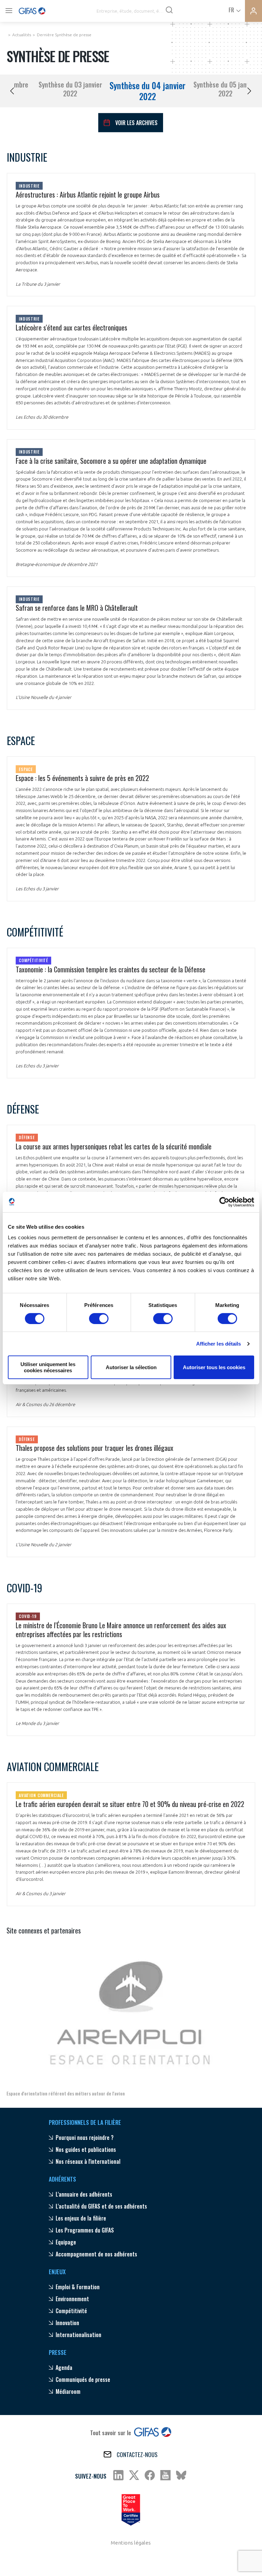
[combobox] (234, 9)
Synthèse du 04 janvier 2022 (148, 91)
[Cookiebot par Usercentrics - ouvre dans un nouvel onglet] (224, 1202)
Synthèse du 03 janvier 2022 (70, 89)
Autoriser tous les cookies (214, 1367)
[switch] (99, 1319)
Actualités (22, 35)
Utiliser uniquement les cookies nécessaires (48, 1367)
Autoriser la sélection (131, 1367)
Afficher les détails (219, 1344)
